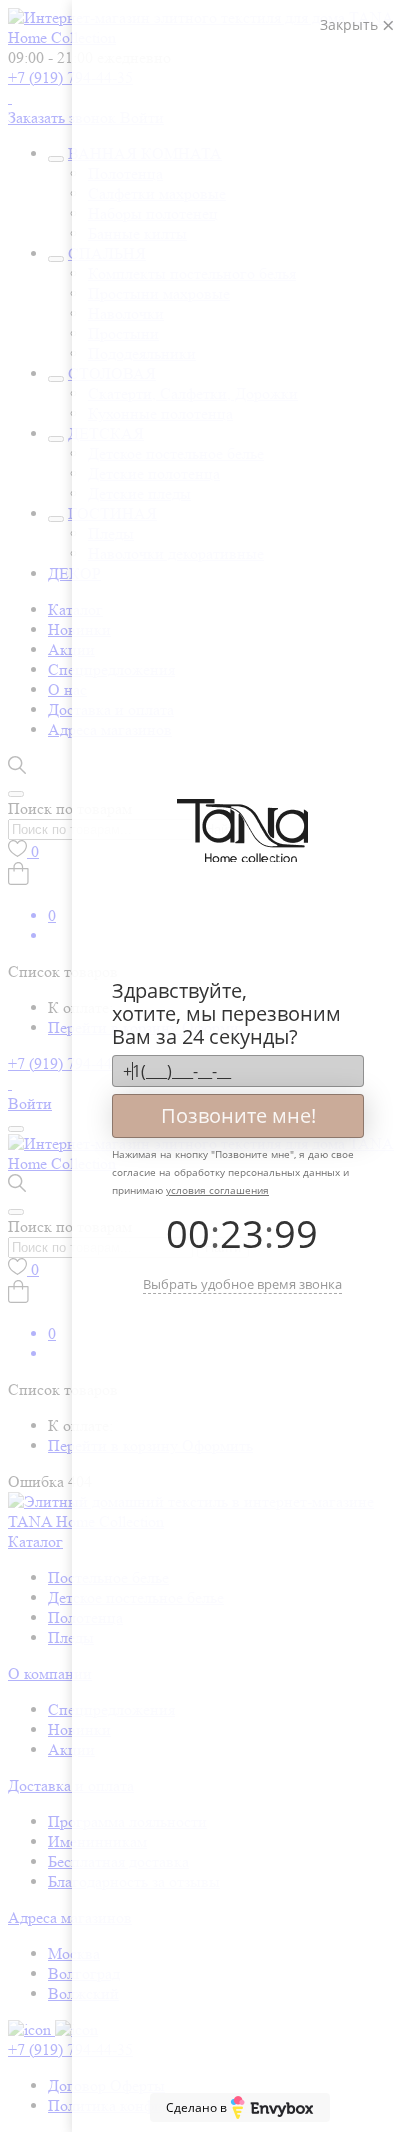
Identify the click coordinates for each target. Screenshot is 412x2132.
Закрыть (351, 24)
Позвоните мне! (238, 1115)
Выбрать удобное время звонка (242, 1284)
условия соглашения (217, 1190)
